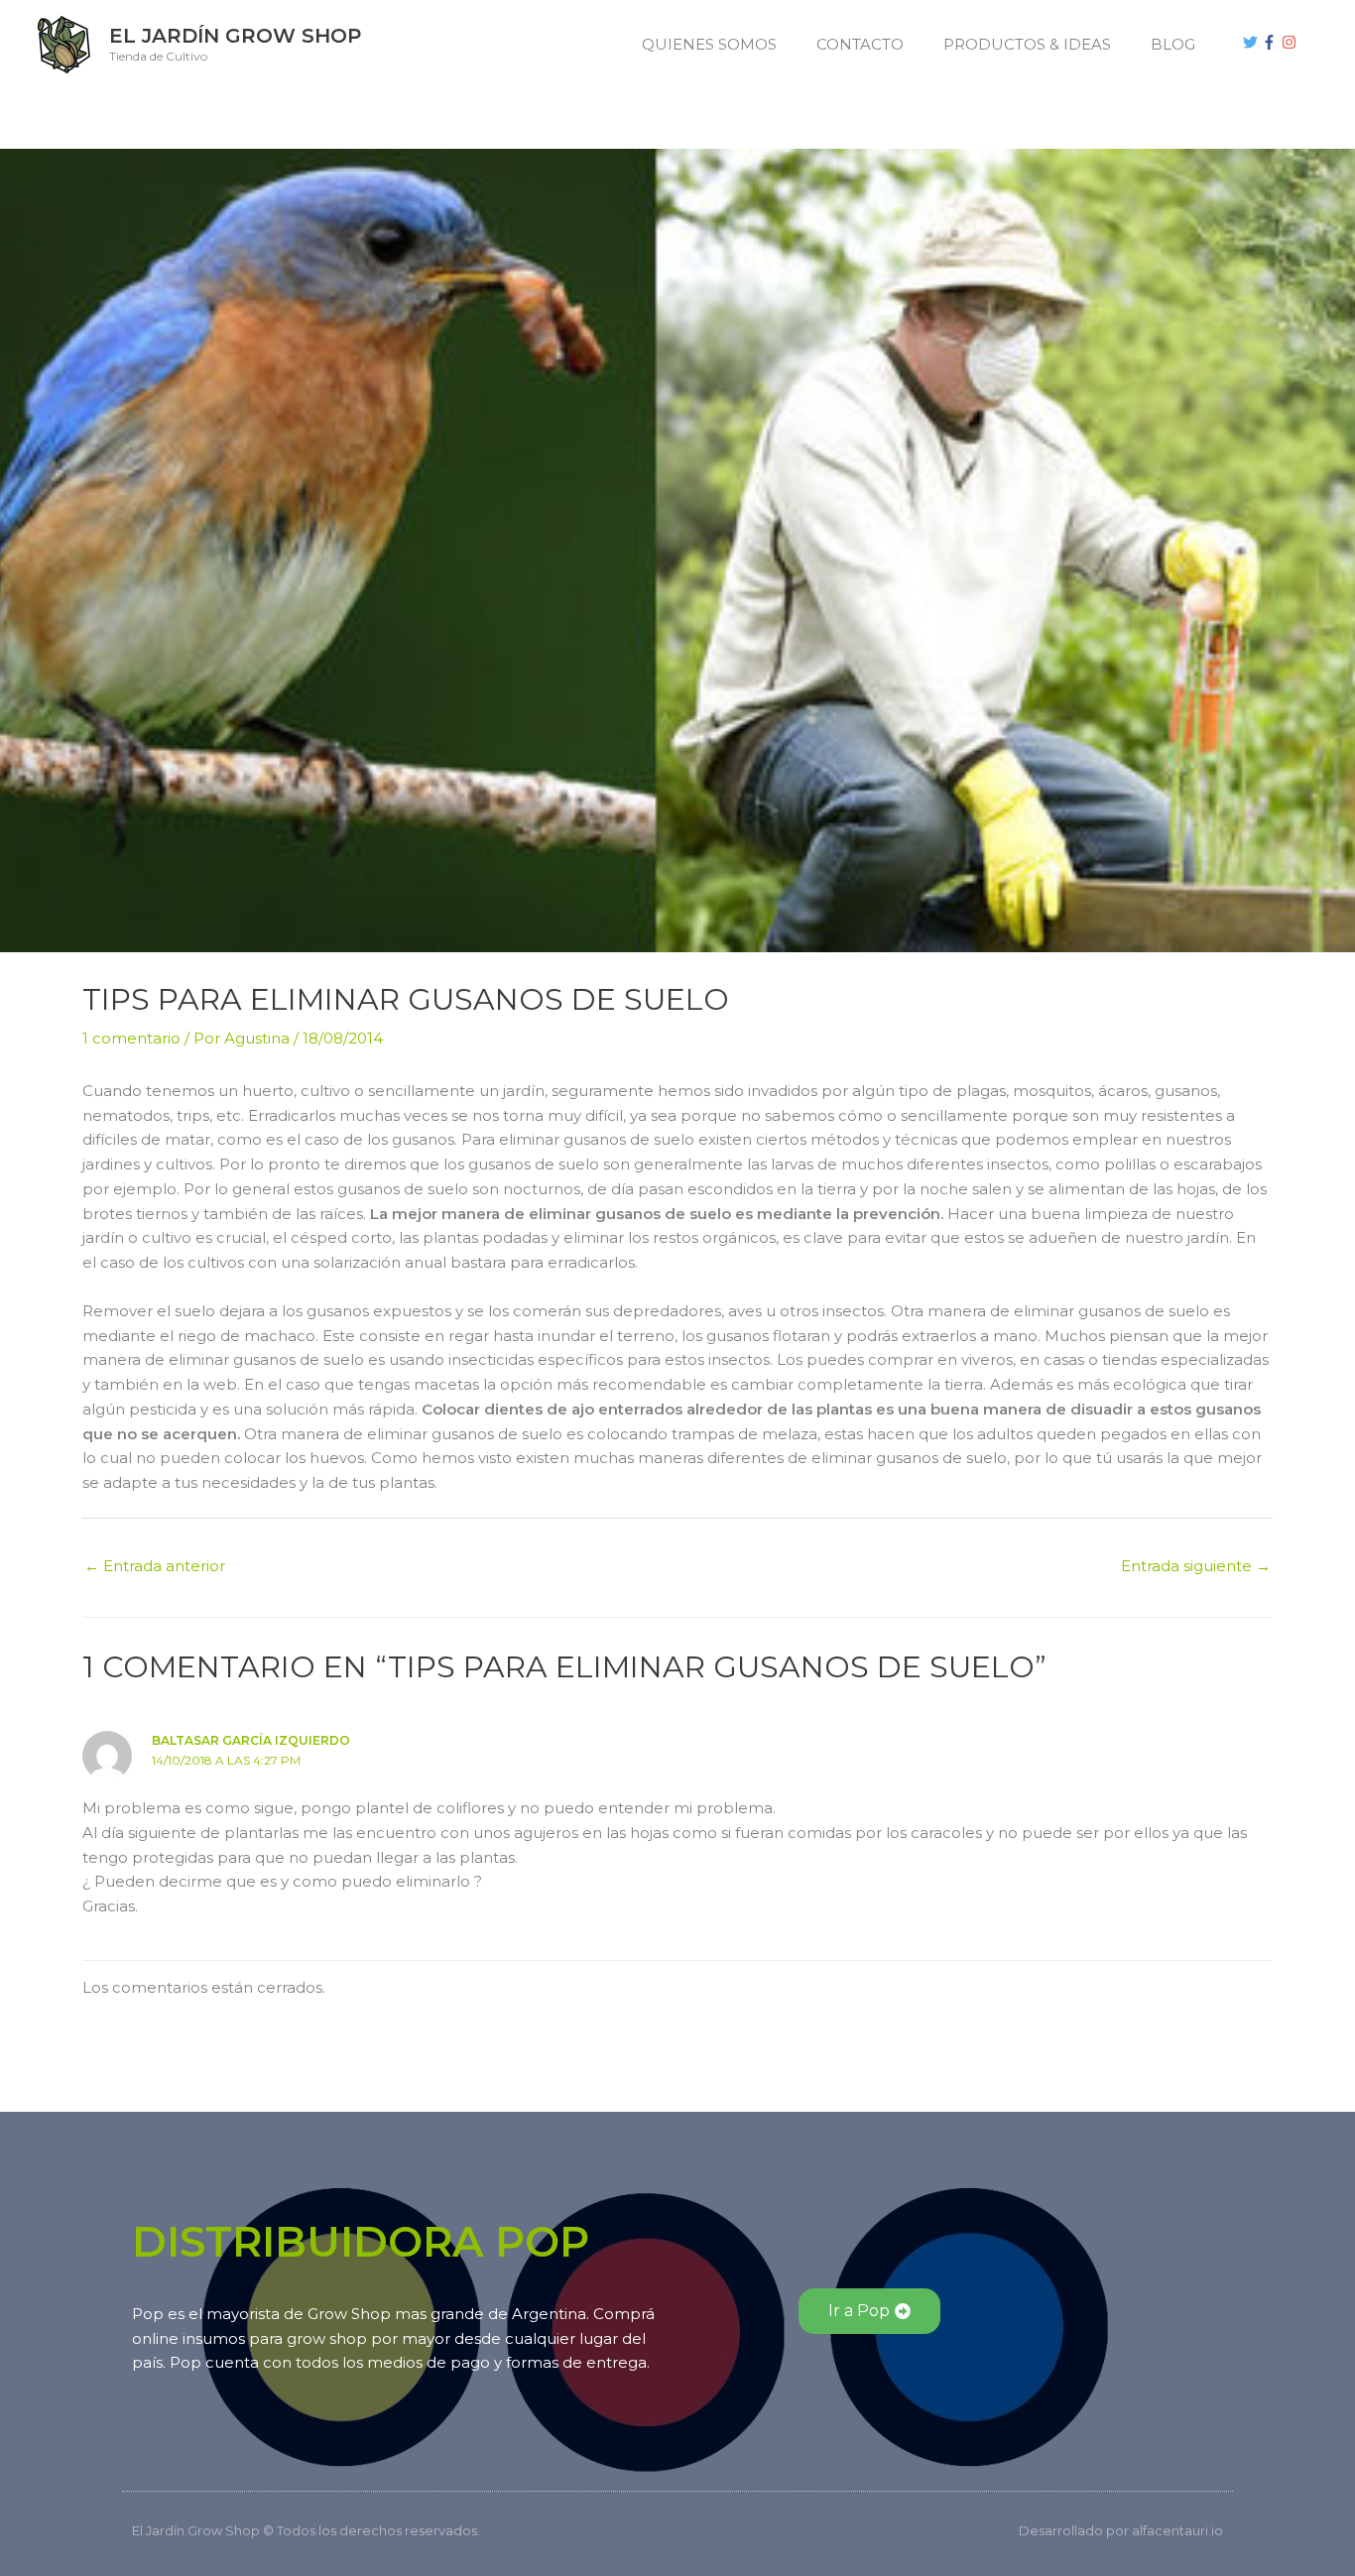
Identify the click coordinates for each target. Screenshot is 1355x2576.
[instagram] (1292, 42)
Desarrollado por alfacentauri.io (1121, 2530)
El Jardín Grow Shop (235, 36)
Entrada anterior (155, 1566)
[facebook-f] (1272, 42)
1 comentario (131, 1038)
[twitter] (1253, 42)
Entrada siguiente (1196, 1566)
